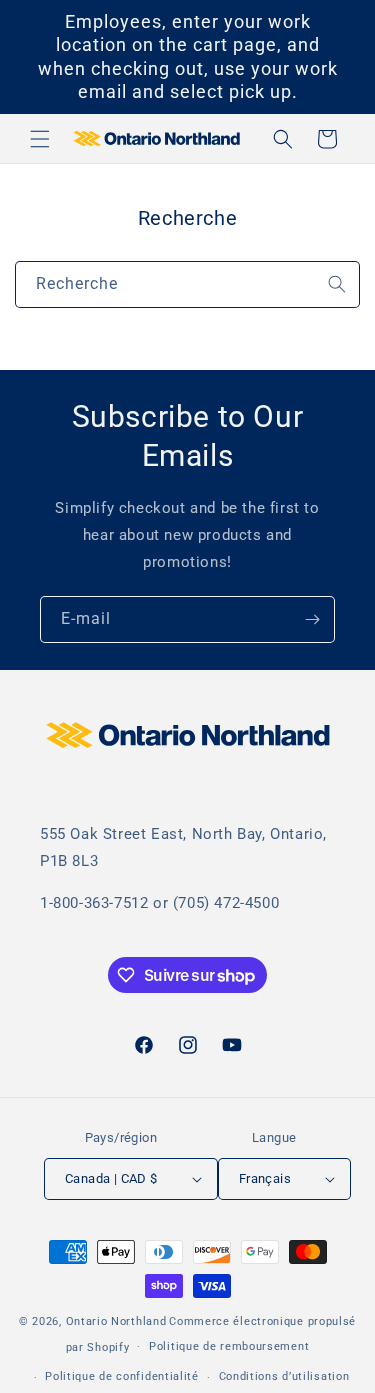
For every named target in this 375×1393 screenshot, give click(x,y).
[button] (40, 139)
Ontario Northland (116, 1321)
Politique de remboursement (229, 1346)
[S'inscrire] (312, 619)
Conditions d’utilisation (284, 1376)
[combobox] (187, 284)
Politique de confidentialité (122, 1376)
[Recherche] (337, 284)
